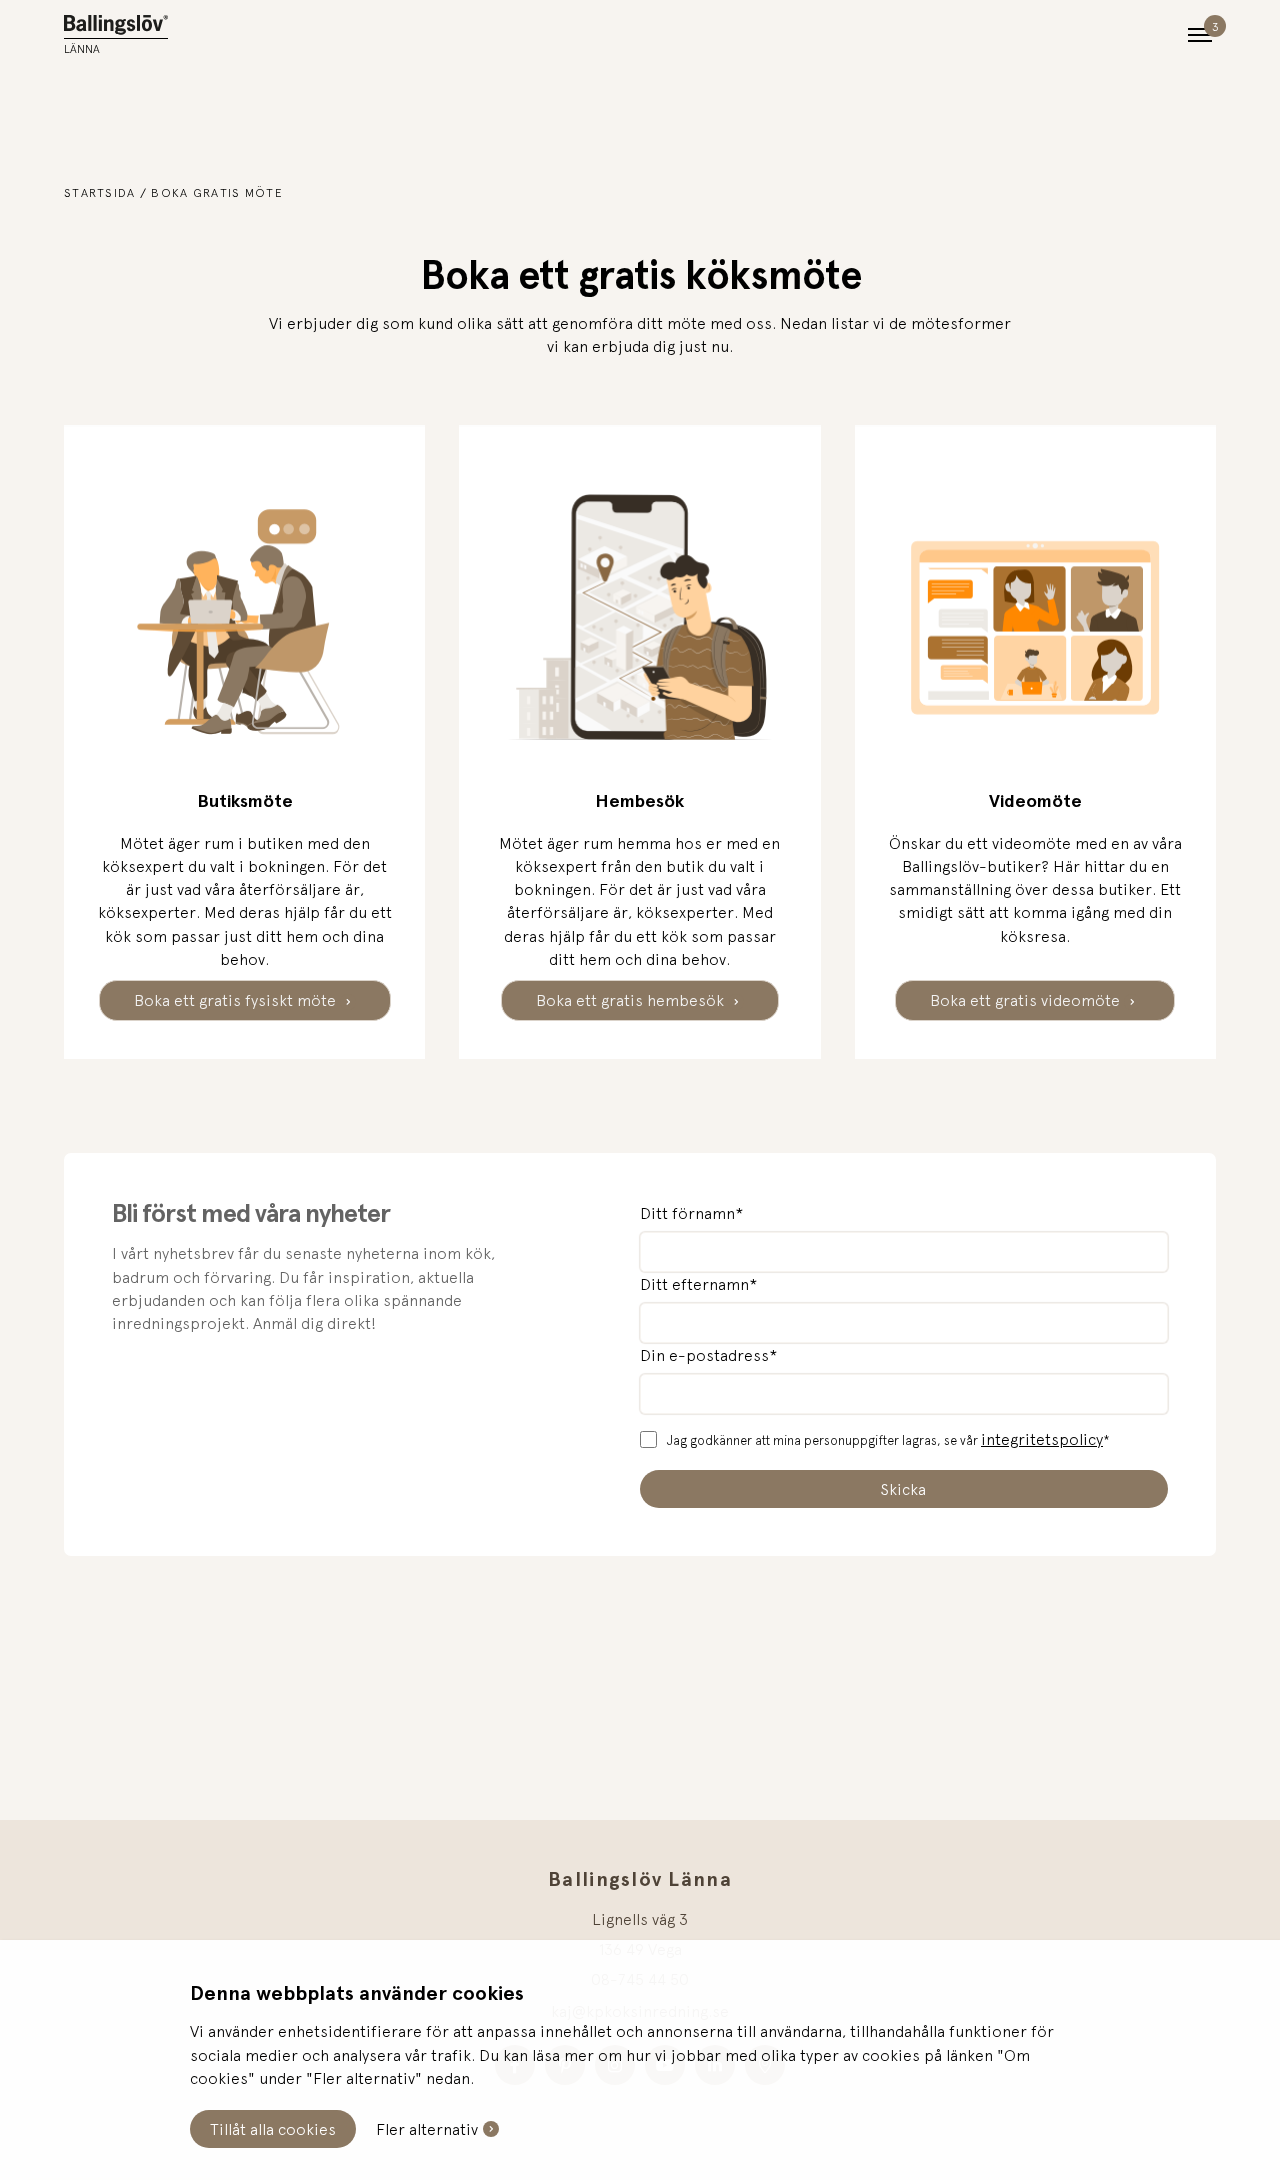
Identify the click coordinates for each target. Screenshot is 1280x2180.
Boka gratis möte (216, 193)
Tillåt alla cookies (273, 2129)
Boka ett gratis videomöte (1027, 1000)
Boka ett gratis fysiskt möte (237, 1000)
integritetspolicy (1042, 1439)
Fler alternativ (427, 2129)
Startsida (100, 193)
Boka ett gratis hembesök (632, 1000)
